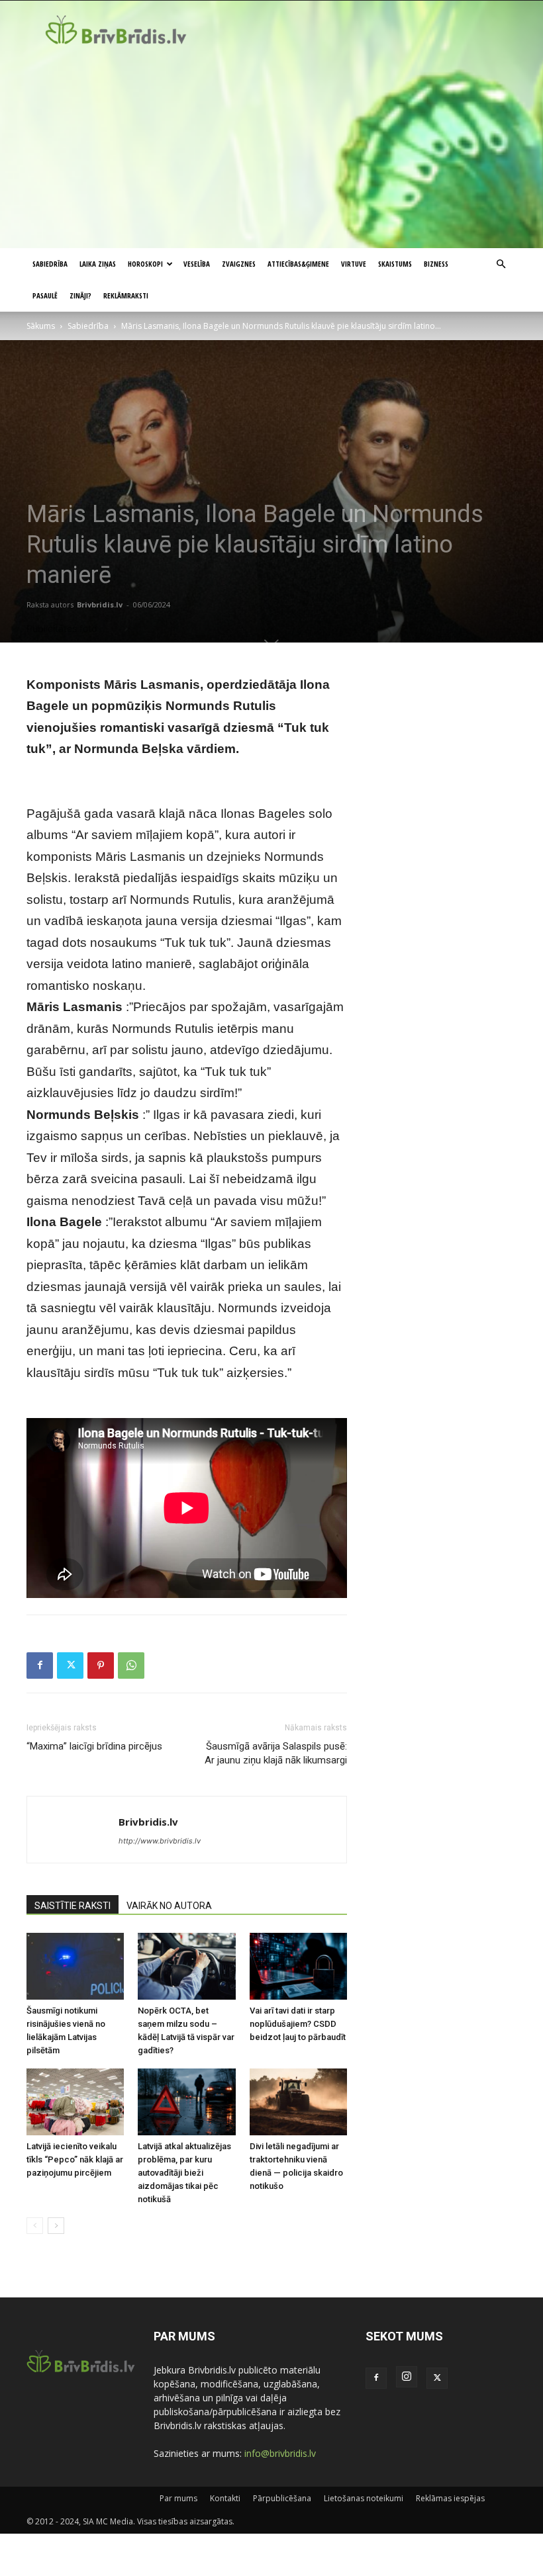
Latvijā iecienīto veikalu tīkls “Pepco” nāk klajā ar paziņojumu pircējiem (75, 2159)
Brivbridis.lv (100, 604)
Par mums (178, 2498)
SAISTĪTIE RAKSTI (73, 1906)
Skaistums (395, 264)
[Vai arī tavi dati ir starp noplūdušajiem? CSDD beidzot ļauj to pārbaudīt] (298, 1966)
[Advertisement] (271, 149)
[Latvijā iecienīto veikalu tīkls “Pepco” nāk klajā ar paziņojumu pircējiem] (75, 2102)
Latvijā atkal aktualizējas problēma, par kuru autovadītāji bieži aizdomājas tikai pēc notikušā (184, 2173)
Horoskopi (145, 264)
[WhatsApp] (131, 1666)
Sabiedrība (50, 264)
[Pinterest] (101, 1666)
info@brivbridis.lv (280, 2453)
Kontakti (225, 2498)
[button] (501, 264)
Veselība (197, 264)
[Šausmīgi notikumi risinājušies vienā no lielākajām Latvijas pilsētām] (75, 1966)
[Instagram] (407, 2377)
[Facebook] (40, 1666)
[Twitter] (70, 1666)
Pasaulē (45, 295)
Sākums (41, 326)
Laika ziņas (98, 264)
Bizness (436, 264)
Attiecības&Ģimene (298, 264)
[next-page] (56, 2226)
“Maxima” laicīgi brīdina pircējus (94, 1746)
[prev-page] (35, 2226)
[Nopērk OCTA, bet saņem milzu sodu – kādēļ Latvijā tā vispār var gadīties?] (186, 1966)
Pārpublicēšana (282, 2498)
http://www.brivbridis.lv (160, 1841)
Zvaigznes (239, 264)
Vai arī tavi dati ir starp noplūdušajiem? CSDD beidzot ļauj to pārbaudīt (298, 2024)
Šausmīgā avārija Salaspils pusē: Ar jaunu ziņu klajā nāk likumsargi (276, 1753)
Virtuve (354, 264)
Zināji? (80, 295)
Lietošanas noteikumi (364, 2498)
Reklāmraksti (126, 295)
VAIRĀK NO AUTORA (169, 1906)
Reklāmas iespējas (450, 2498)
